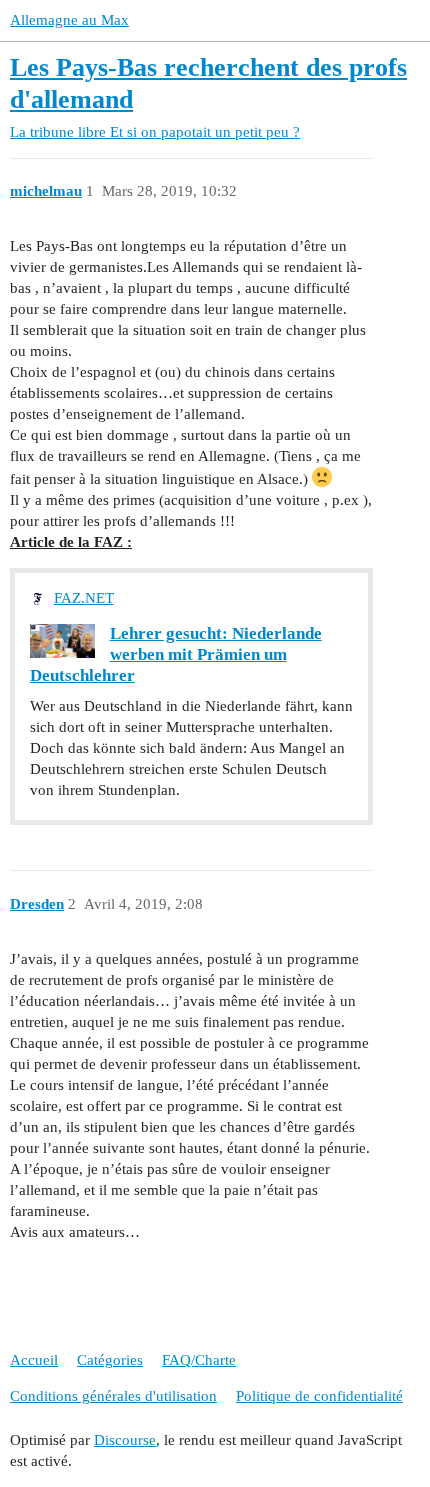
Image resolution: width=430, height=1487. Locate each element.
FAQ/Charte (199, 1360)
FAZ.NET (84, 598)
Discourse (125, 1440)
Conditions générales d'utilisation (113, 1396)
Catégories (110, 1360)
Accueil (34, 1360)
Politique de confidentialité (319, 1396)
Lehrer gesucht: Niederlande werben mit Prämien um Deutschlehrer (176, 654)
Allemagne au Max (69, 20)
